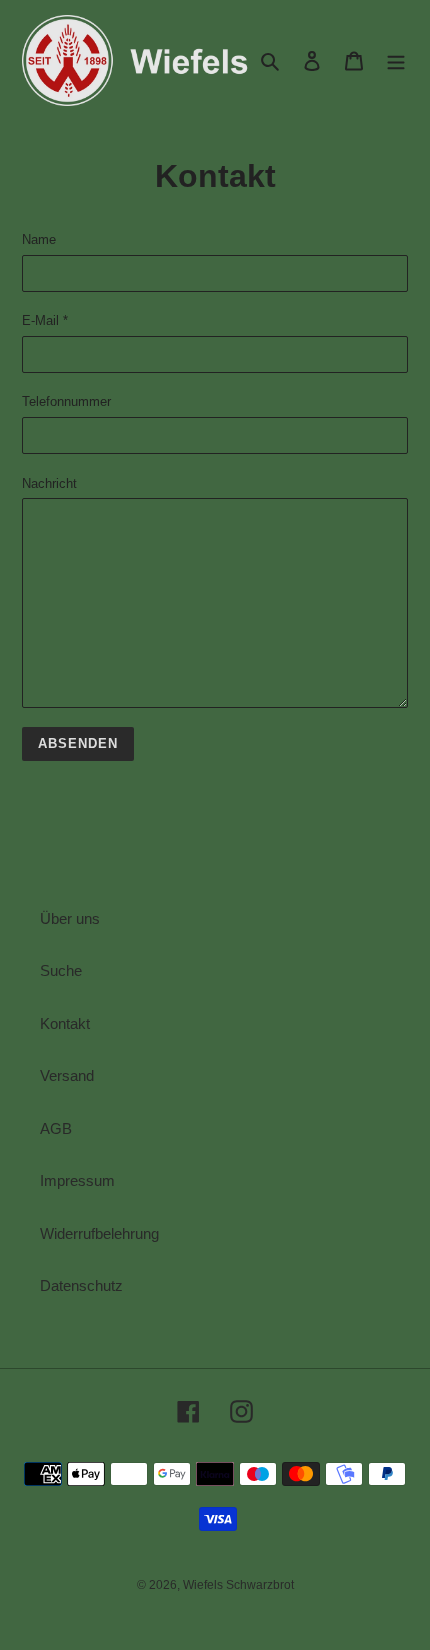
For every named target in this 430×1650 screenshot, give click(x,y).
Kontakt (65, 1023)
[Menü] (396, 60)
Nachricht (49, 483)
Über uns (70, 918)
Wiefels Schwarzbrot (238, 1585)
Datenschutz (81, 1285)
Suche (61, 970)
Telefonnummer (66, 401)
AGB (56, 1128)
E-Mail (45, 320)
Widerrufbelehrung (99, 1233)
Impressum (77, 1180)
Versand (67, 1075)
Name (39, 239)
